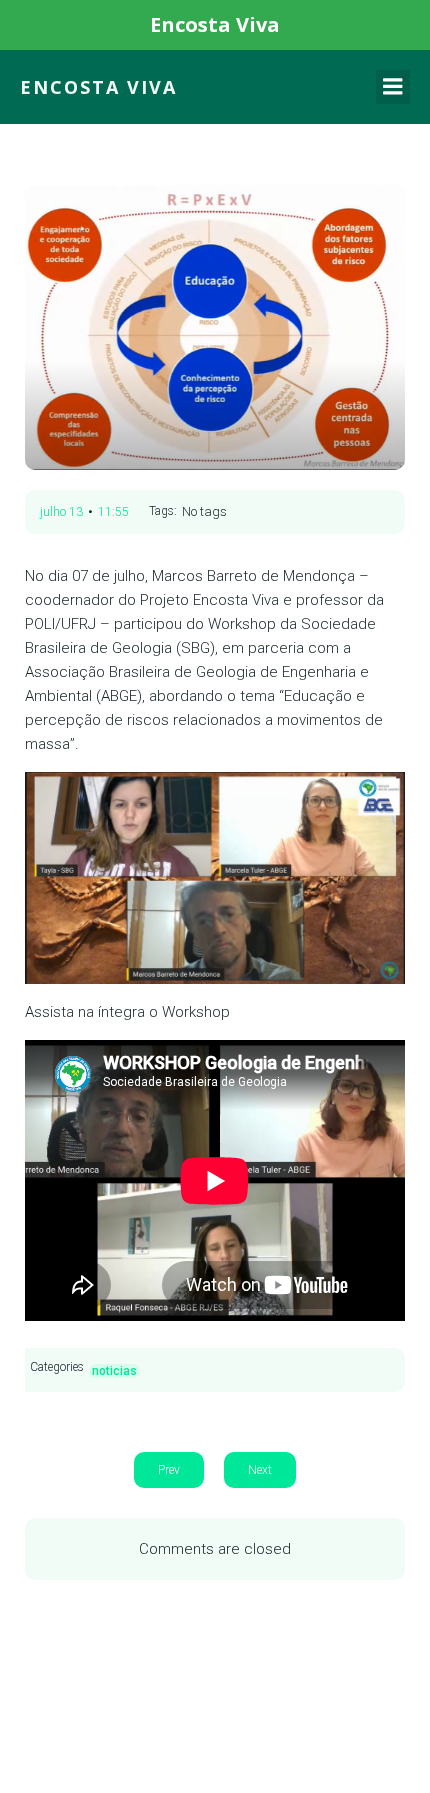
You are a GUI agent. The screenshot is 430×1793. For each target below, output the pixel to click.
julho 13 (61, 512)
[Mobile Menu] (393, 87)
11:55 (113, 512)
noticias (114, 1371)
